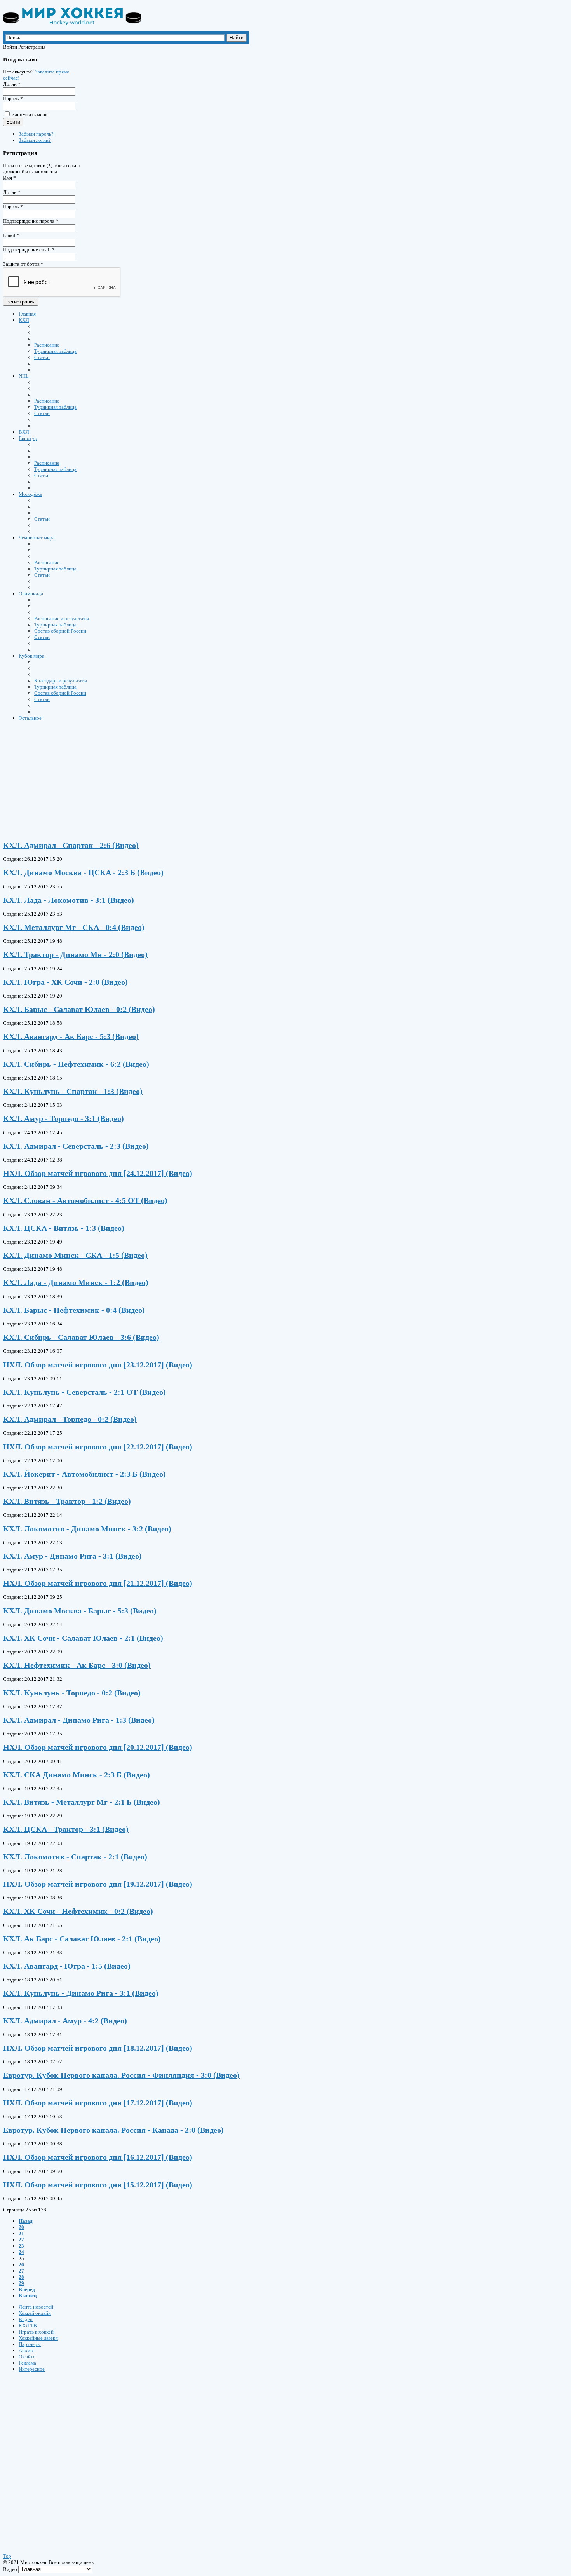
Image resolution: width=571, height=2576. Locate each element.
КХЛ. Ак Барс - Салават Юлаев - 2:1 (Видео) (82, 1939)
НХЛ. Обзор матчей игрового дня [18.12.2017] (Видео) (98, 2048)
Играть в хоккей (36, 2332)
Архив (26, 2350)
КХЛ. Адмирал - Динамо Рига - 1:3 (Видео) (79, 1720)
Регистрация (21, 302)
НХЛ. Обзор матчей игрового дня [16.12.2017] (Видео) (98, 2157)
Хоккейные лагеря (38, 2338)
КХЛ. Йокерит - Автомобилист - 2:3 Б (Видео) (84, 1474)
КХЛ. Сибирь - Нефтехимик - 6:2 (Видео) (76, 1064)
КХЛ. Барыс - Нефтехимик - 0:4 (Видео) (74, 1310)
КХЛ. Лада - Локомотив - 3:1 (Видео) (69, 900)
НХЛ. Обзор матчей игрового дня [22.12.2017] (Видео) (98, 1447)
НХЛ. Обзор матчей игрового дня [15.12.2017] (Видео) (98, 2185)
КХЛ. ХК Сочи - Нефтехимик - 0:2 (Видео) (78, 1911)
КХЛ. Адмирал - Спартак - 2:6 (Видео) (71, 845)
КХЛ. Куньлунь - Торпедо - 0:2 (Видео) (72, 1693)
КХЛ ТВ (28, 2326)
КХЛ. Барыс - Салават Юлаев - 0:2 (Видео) (79, 1009)
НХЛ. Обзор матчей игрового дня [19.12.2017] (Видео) (98, 1884)
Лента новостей (36, 2307)
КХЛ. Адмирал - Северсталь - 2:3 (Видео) (76, 1146)
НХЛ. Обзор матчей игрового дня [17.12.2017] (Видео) (98, 2103)
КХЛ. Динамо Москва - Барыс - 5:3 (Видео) (80, 1611)
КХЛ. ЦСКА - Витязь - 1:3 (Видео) (64, 1228)
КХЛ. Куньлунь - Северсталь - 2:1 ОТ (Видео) (84, 1392)
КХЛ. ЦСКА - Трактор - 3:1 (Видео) (66, 1829)
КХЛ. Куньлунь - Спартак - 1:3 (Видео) (73, 1091)
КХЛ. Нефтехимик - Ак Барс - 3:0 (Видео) (77, 1665)
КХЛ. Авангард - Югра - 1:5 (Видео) (67, 1966)
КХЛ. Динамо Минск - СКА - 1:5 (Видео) (75, 1255)
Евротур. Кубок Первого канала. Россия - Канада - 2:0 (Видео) (113, 2130)
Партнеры (30, 2344)
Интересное (32, 2369)
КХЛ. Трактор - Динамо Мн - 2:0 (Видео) (75, 955)
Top (7, 2556)
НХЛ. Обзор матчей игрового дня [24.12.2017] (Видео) (98, 1173)
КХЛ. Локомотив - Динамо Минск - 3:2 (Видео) (87, 1529)
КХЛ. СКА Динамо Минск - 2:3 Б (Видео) (77, 1775)
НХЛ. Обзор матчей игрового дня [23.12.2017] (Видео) (98, 1365)
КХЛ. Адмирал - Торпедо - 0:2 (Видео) (70, 1419)
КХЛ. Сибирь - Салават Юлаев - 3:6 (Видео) (81, 1337)
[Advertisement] (236, 781)
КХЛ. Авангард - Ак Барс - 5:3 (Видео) (71, 1037)
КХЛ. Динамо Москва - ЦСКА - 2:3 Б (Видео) (83, 873)
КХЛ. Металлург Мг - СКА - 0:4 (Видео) (74, 927)
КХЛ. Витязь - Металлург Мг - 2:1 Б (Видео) (82, 1802)
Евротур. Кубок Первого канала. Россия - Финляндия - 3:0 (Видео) (121, 2075)
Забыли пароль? (36, 134)
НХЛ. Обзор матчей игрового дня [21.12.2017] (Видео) (98, 1583)
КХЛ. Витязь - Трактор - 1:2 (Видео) (67, 1501)
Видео (26, 2319)
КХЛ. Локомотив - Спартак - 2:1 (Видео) (75, 1857)
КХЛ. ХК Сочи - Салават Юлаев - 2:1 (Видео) (83, 1638)
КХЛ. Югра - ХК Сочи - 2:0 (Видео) (65, 982)
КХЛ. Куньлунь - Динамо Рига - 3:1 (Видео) (81, 1993)
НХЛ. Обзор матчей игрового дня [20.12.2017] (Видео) (98, 1747)
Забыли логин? (35, 140)
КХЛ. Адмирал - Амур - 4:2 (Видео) (65, 2021)
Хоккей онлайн (35, 2313)
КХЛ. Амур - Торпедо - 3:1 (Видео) (64, 1119)
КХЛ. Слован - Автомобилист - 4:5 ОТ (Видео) (85, 1201)
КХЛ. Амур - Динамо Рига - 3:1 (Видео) (72, 1556)
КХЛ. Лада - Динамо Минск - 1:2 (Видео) (76, 1283)
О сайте (27, 2357)
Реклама (27, 2363)
